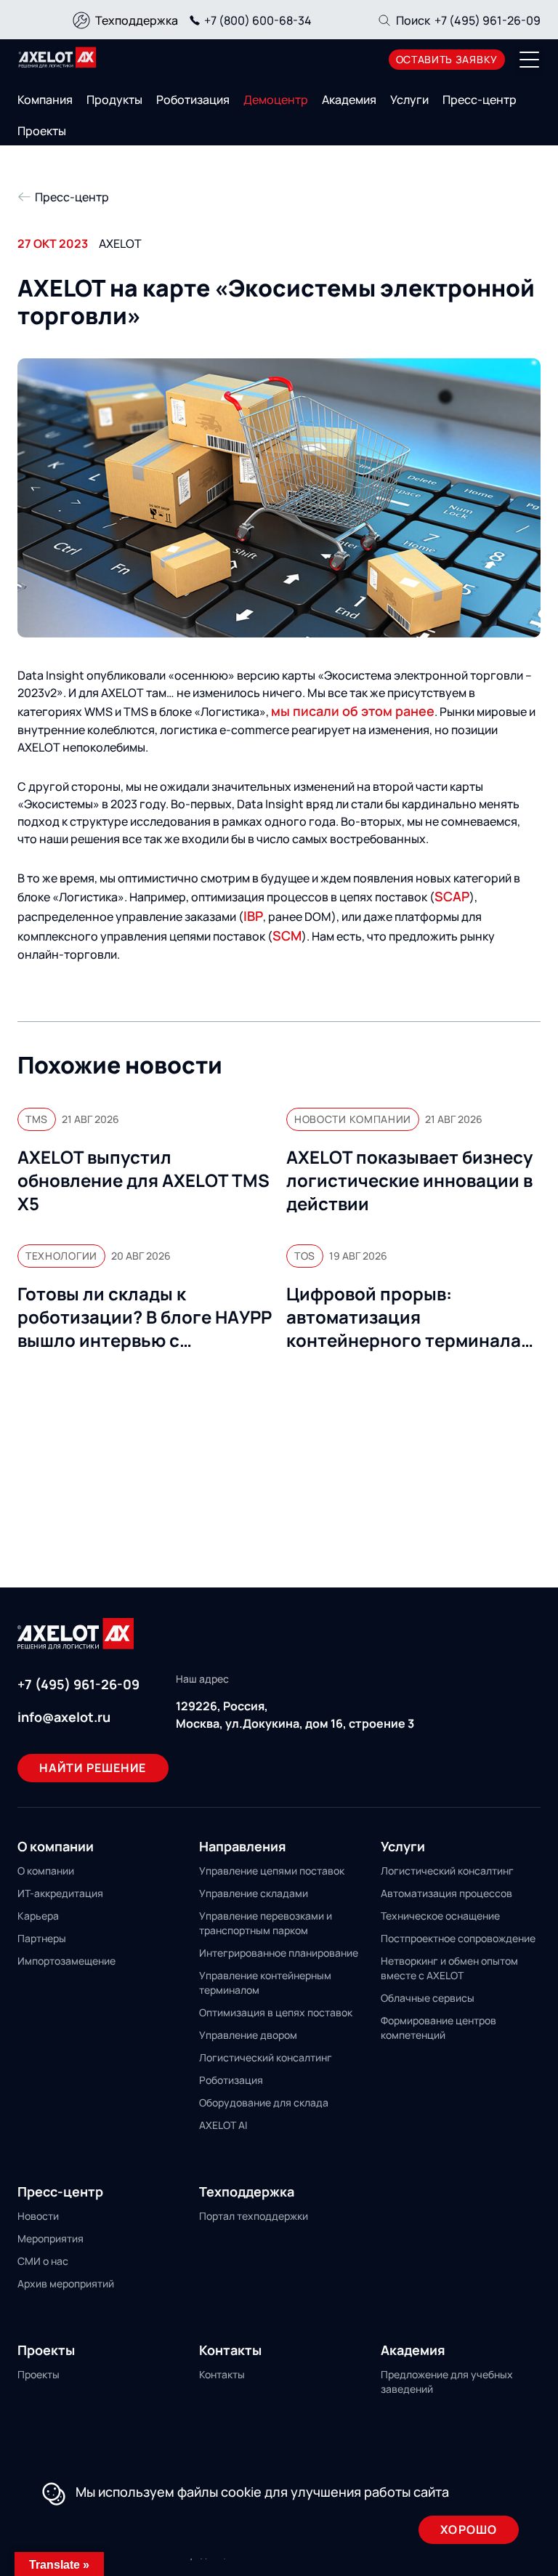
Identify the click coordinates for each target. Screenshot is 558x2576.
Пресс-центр (480, 100)
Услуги (409, 100)
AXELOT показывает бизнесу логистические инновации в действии (409, 1180)
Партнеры (42, 1938)
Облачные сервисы (428, 1998)
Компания (45, 100)
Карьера (38, 1916)
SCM (287, 935)
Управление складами (254, 1893)
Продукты (114, 100)
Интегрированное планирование (279, 1953)
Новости (38, 2216)
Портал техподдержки (254, 2216)
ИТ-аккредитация (60, 1893)
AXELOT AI (223, 2125)
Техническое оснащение (440, 1916)
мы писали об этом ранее (353, 711)
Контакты (222, 2374)
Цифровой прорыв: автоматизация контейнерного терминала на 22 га (404, 1317)
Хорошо (469, 2529)
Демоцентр (276, 100)
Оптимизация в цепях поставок (276, 2012)
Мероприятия (50, 2238)
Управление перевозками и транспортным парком (266, 1923)
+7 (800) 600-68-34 (258, 20)
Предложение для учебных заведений (447, 2382)
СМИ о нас (43, 2261)
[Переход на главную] (57, 57)
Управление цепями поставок (272, 1871)
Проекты (42, 131)
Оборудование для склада (264, 2102)
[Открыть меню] (530, 60)
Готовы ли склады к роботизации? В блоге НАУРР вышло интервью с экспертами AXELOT (145, 1317)
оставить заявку (447, 59)
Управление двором (248, 2035)
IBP (253, 916)
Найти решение (93, 1768)
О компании (46, 1871)
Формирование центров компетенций (438, 2028)
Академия (349, 100)
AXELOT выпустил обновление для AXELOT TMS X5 (143, 1180)
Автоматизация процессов (446, 1893)
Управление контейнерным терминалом (265, 1983)
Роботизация (193, 100)
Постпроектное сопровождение (458, 1938)
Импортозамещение (66, 1961)
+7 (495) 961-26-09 (488, 20)
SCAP (452, 896)
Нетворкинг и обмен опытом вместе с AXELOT (449, 1968)
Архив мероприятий (66, 2283)
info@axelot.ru (64, 1717)
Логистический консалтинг (266, 2057)
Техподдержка (137, 20)
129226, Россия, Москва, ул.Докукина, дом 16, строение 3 (295, 1715)
